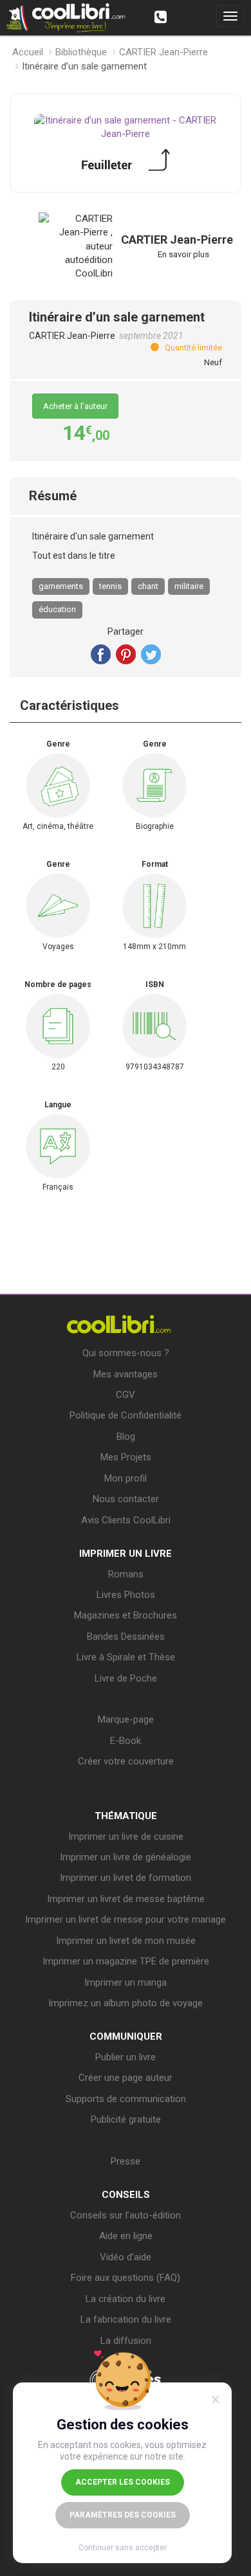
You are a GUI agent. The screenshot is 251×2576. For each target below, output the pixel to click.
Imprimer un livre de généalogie (126, 1857)
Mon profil (126, 1478)
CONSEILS (126, 2195)
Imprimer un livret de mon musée (126, 1941)
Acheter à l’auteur (75, 406)
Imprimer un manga (126, 1982)
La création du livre (126, 2299)
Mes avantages (126, 1374)
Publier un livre (126, 2057)
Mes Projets (126, 1457)
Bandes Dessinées (126, 1637)
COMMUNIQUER (126, 2036)
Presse (126, 2161)
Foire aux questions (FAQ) (126, 2278)
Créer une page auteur (126, 2078)
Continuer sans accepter (123, 2548)
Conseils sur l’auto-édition (126, 2215)
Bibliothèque (81, 52)
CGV (126, 1395)
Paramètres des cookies (123, 2515)
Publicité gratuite (126, 2119)
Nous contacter (126, 1499)
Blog (126, 1437)
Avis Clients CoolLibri (126, 1520)
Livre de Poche (126, 1678)
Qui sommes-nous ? (126, 1353)
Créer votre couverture (126, 1761)
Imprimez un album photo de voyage (126, 2003)
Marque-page (126, 1719)
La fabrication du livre (126, 2319)
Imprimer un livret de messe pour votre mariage (126, 1919)
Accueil (28, 52)
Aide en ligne (126, 2236)
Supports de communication (126, 2099)
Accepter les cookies (123, 2482)
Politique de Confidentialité (126, 1415)
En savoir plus (183, 254)
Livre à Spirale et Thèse (126, 1657)
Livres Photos (126, 1595)
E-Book (126, 1741)
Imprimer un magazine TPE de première (126, 1961)
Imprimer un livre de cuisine (126, 1837)
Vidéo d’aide (126, 2257)
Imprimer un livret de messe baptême (126, 1899)
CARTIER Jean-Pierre (163, 52)
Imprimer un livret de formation (126, 1878)
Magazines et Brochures (126, 1615)
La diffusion (126, 2341)
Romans (126, 1574)
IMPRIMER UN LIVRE (126, 1554)
